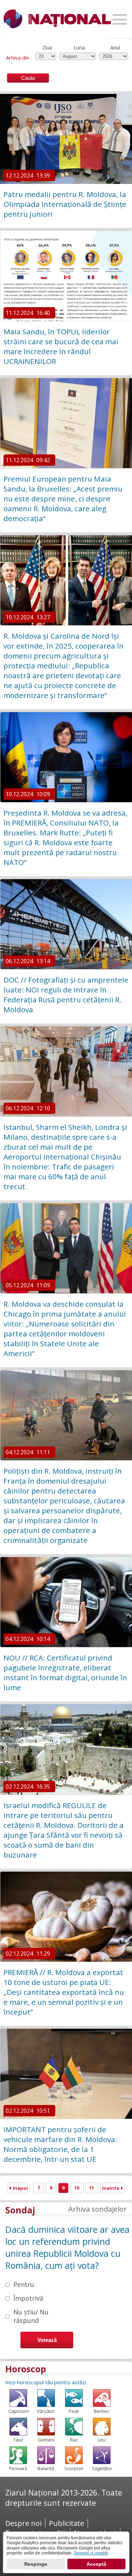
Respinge (36, 2564)
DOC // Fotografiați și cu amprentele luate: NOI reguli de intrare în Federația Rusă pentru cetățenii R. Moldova (66, 995)
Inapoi (20, 2188)
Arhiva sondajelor (98, 2209)
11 (92, 2188)
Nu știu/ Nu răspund (31, 2316)
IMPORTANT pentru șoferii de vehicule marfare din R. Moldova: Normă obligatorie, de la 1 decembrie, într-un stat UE (60, 2144)
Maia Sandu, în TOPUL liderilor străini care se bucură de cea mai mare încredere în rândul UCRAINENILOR (61, 346)
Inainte (111, 2188)
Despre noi (23, 2523)
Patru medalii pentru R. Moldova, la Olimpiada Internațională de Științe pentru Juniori (65, 204)
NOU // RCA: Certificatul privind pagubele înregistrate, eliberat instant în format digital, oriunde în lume (65, 1672)
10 (77, 2188)
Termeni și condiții (91, 2553)
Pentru (24, 2284)
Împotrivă (28, 2298)
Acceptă (96, 2564)
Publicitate (67, 2523)
